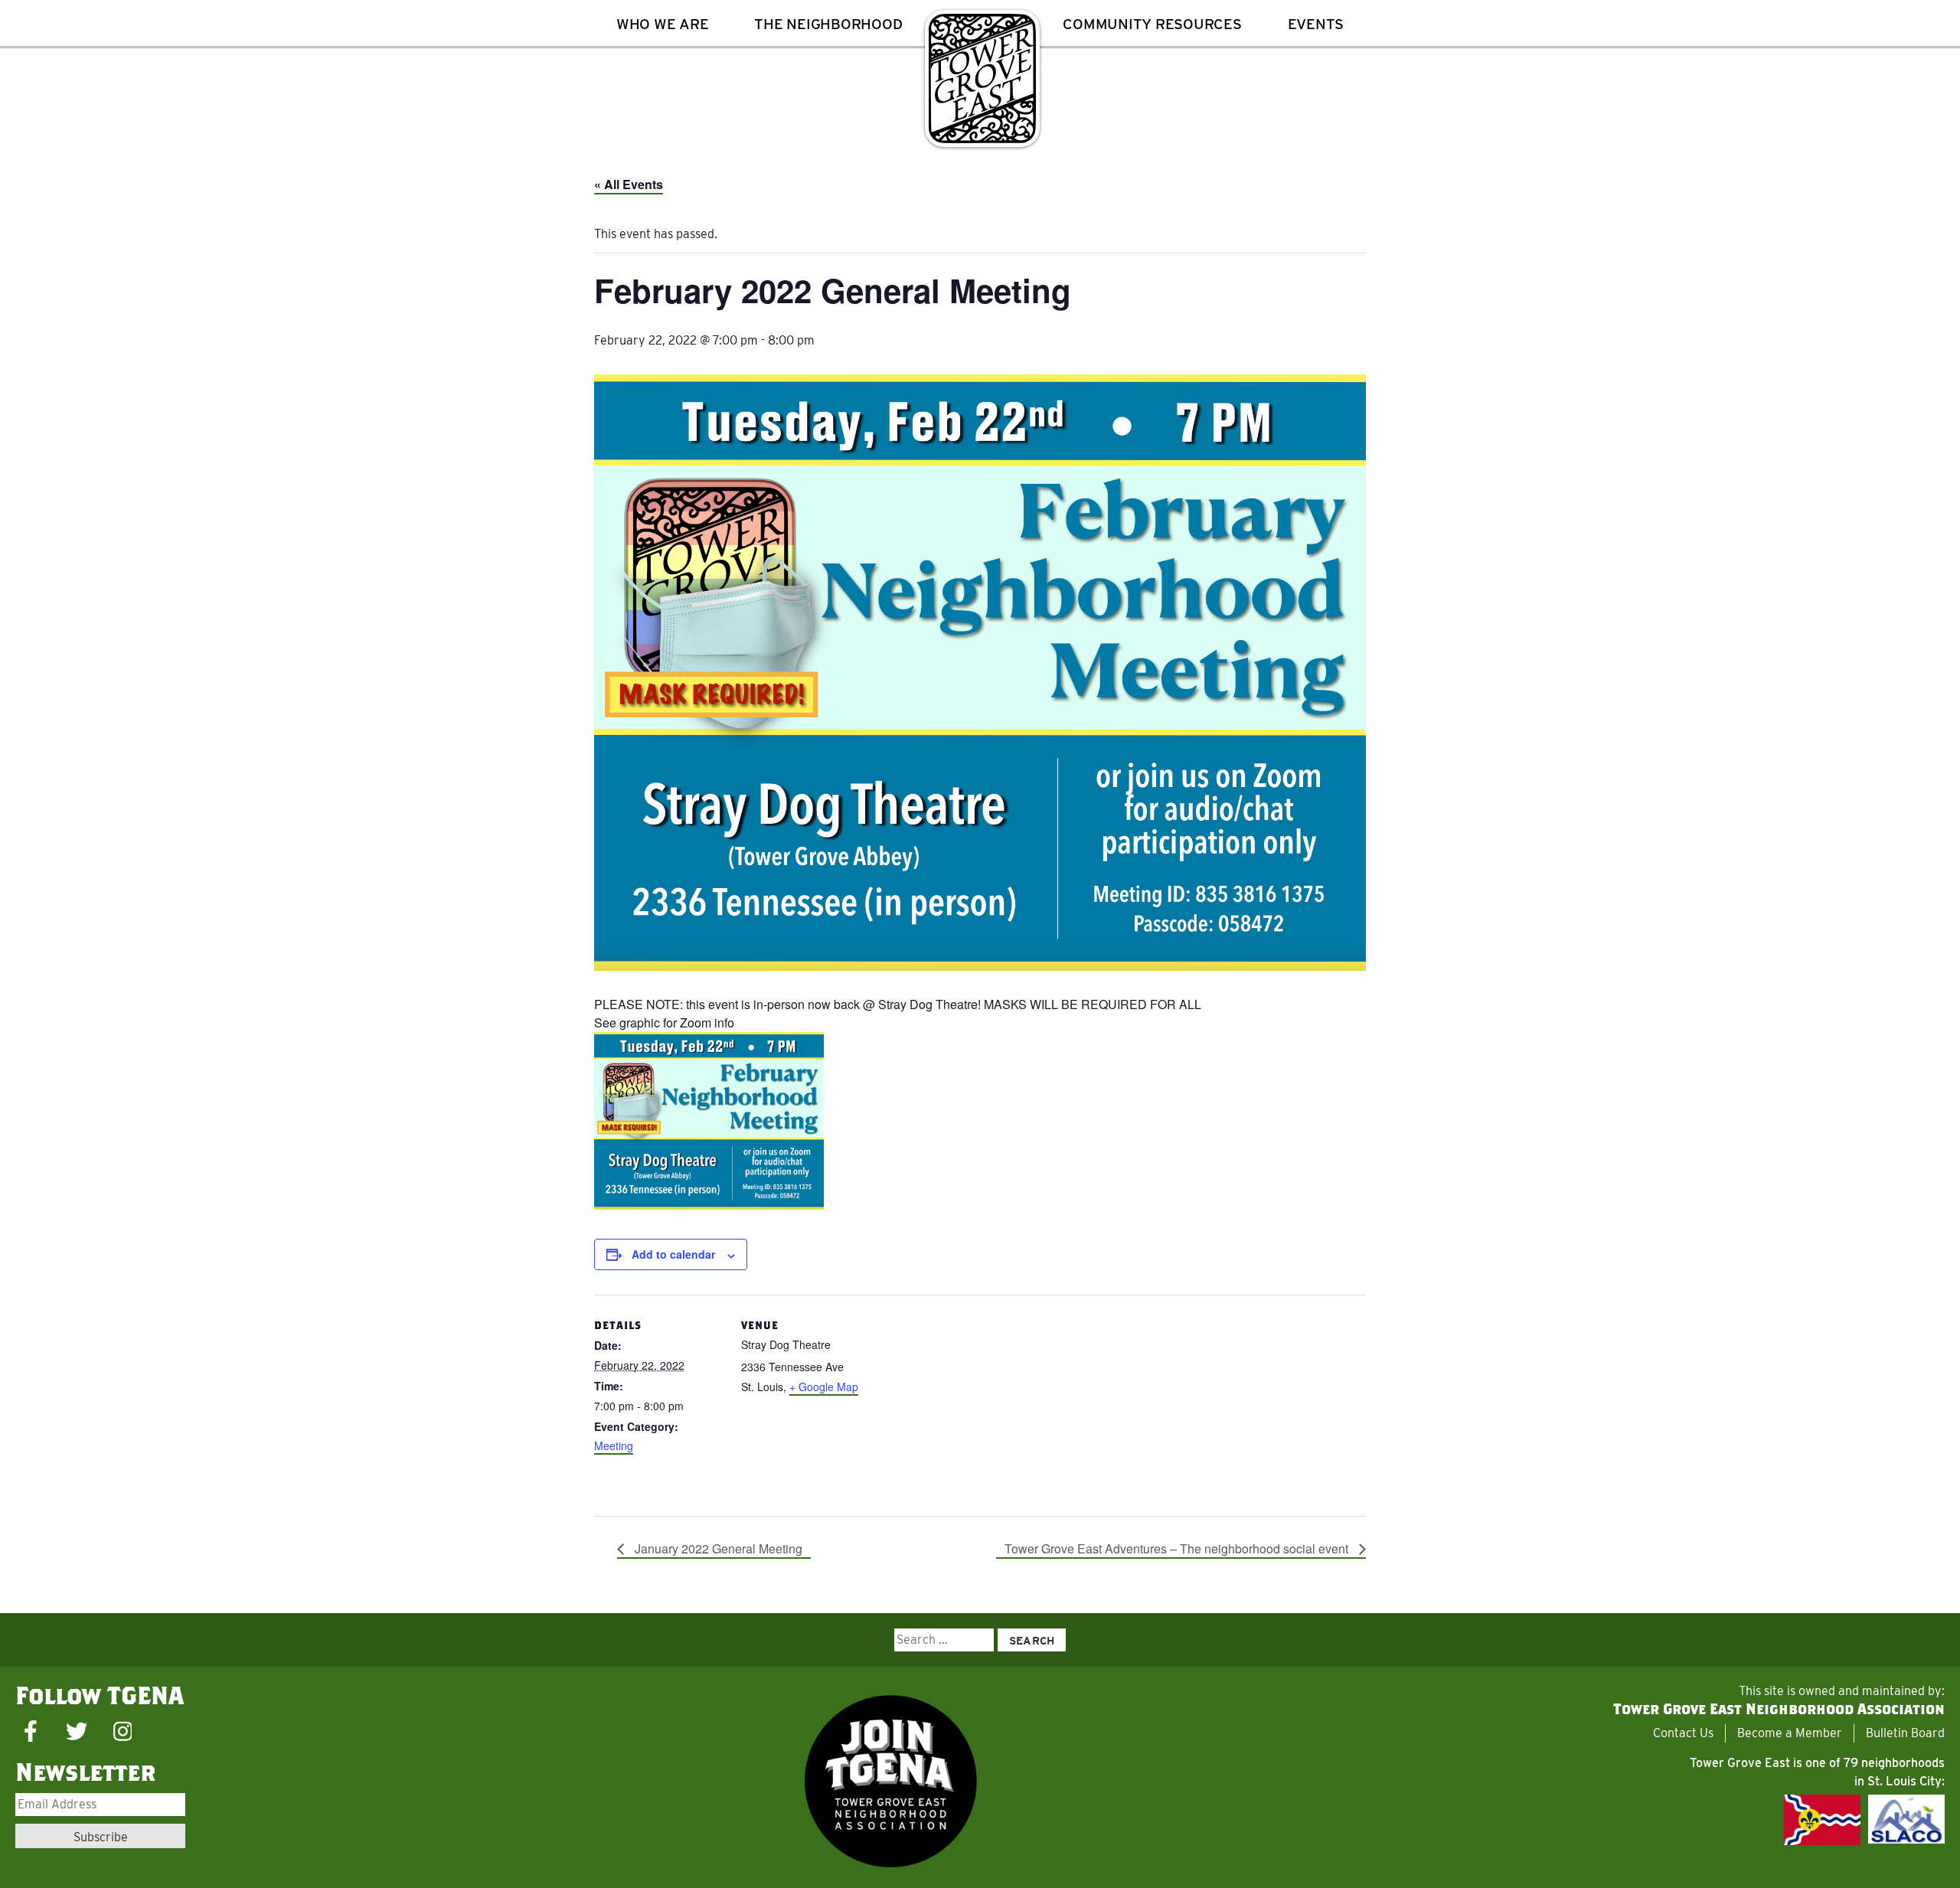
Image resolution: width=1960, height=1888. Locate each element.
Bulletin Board (1905, 1733)
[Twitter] (77, 1732)
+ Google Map (824, 1387)
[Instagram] (122, 1732)
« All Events (629, 184)
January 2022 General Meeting (717, 1548)
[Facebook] (31, 1732)
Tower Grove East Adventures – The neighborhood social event (1178, 1548)
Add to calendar (673, 1254)
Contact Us (1683, 1733)
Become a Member (1790, 1733)
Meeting (614, 1445)
